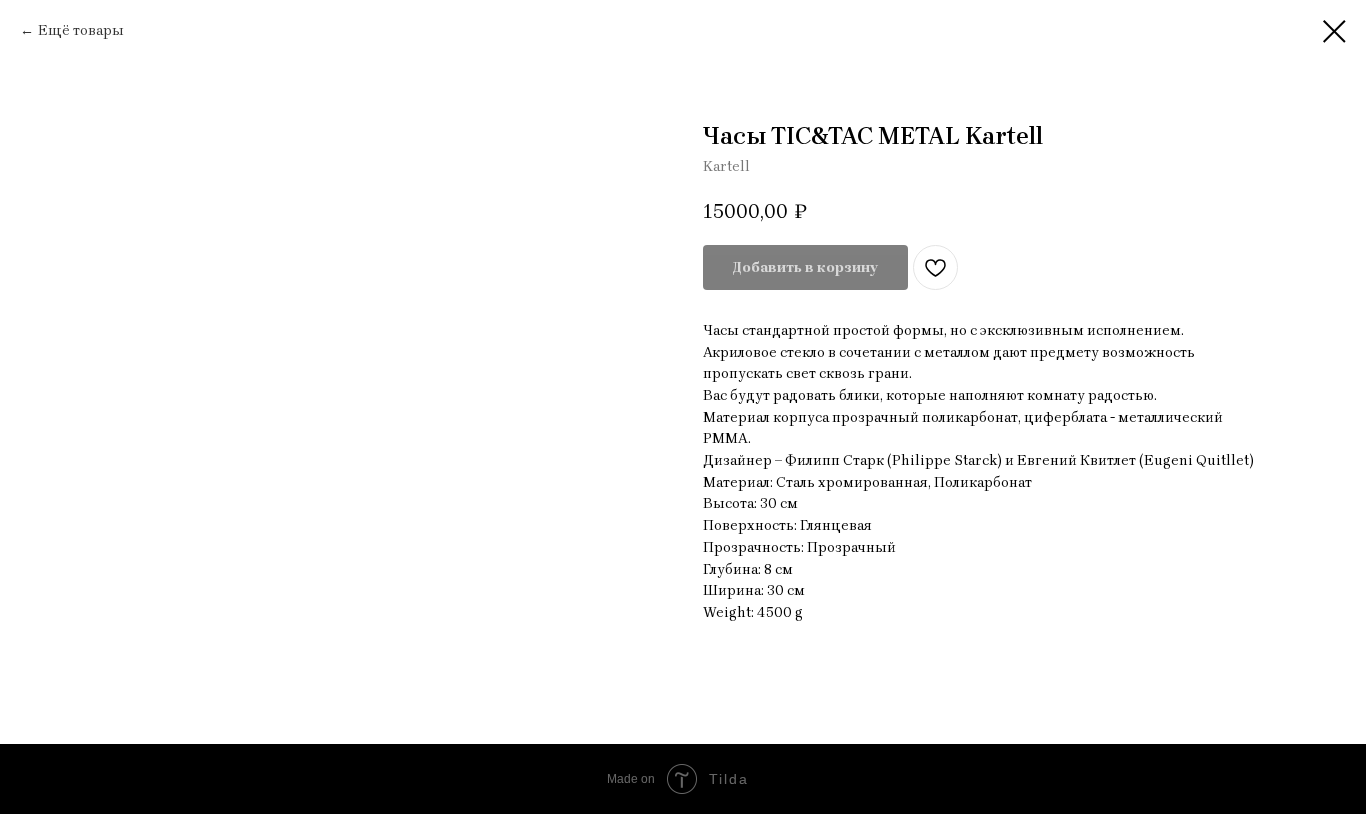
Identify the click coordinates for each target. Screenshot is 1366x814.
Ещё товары (81, 30)
